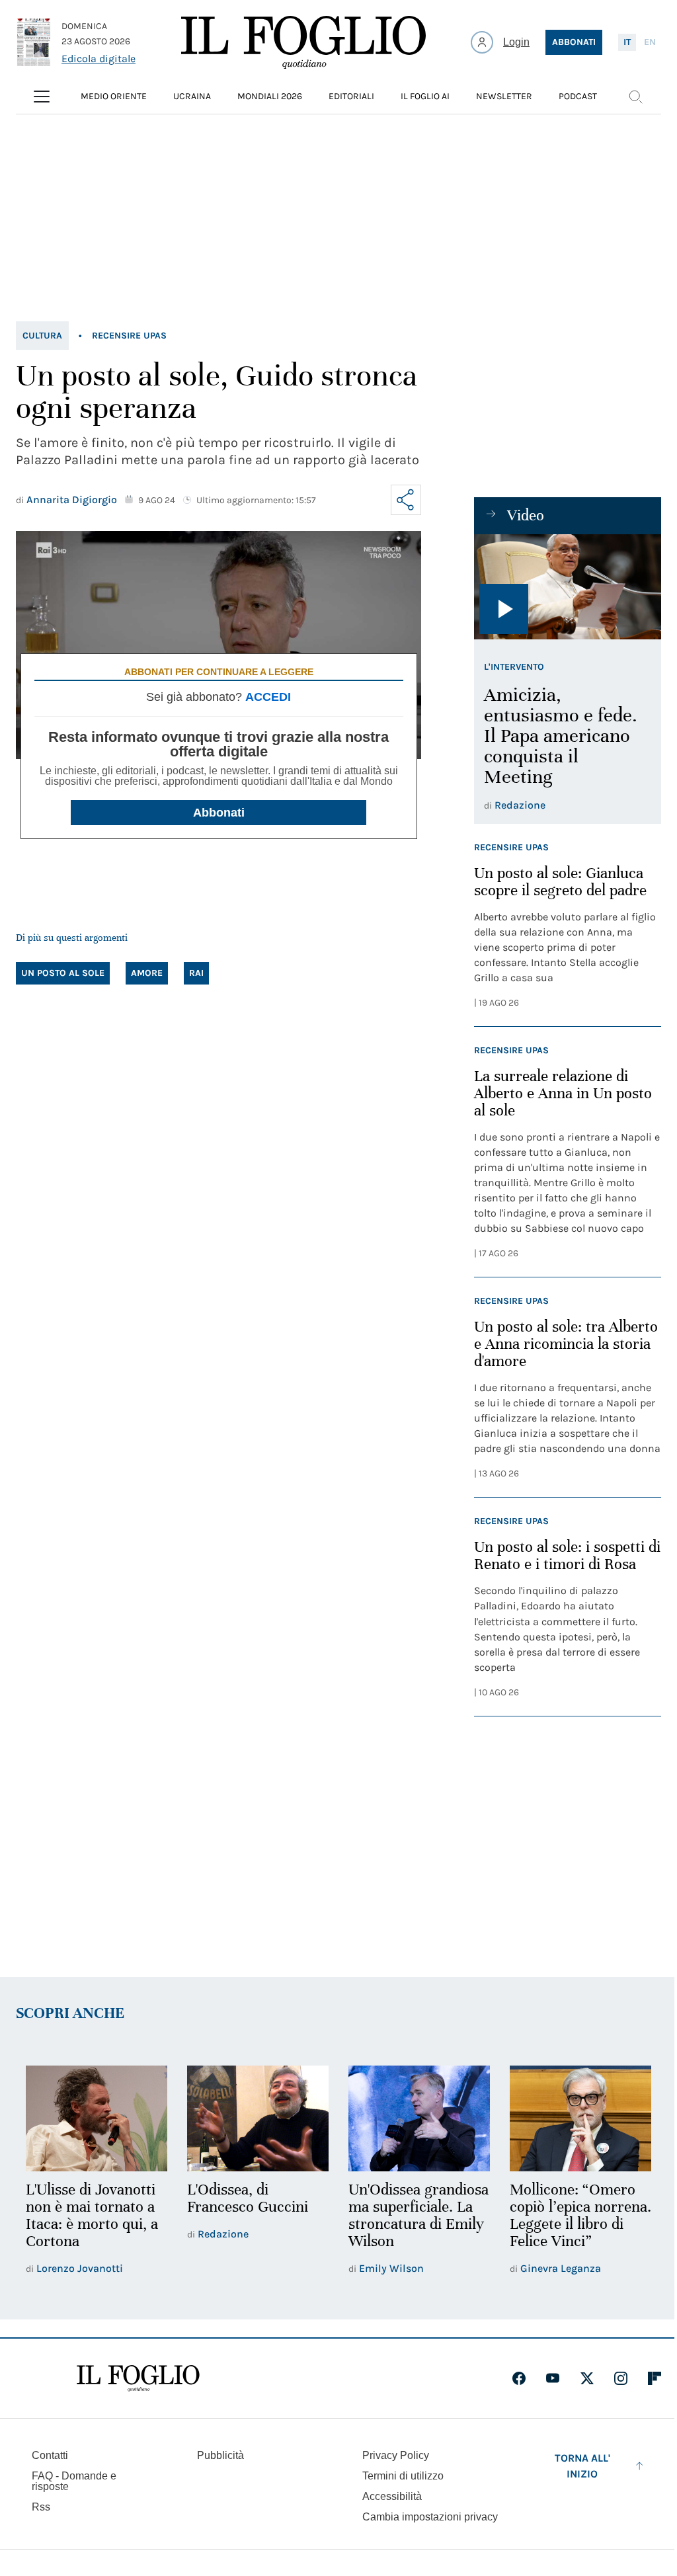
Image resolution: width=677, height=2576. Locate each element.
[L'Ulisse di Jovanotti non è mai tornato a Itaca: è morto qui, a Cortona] (97, 2119)
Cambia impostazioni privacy (430, 2517)
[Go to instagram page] (621, 2378)
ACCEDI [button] (268, 697)
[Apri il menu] (42, 97)
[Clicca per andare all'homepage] (138, 2378)
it (627, 42)
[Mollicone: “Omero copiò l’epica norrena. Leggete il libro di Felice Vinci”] (580, 2119)
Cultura (42, 336)
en (650, 42)
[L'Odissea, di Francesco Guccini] (258, 2119)
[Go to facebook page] (519, 2378)
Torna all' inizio (582, 2466)
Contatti (50, 2455)
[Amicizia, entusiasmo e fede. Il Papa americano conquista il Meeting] (568, 587)
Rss (41, 2507)
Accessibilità (392, 2496)
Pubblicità (220, 2455)
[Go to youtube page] (553, 2378)
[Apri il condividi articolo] (406, 500)
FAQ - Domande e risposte (74, 2481)
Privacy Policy (396, 2455)
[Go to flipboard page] (655, 2378)
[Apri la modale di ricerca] (635, 97)
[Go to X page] (587, 2378)
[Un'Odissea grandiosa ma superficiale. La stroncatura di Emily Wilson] (419, 2119)
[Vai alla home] (303, 42)
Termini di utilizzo (403, 2476)
